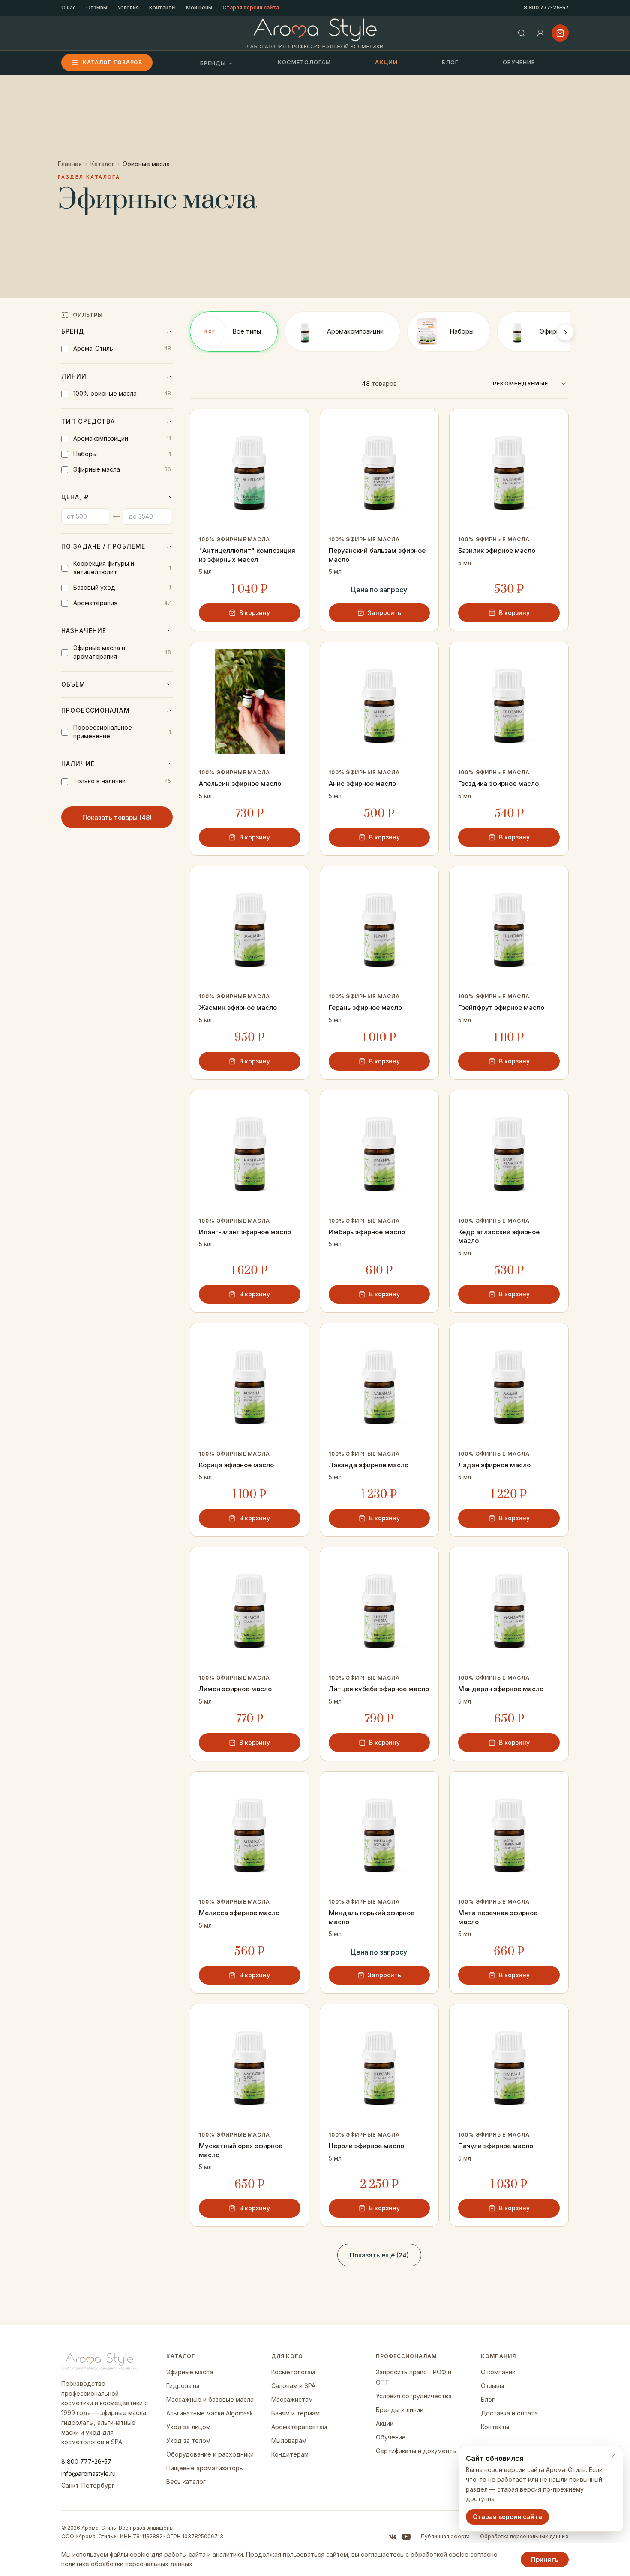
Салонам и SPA (293, 2386)
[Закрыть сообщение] (613, 2456)
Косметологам (304, 62)
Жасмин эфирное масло (238, 1007)
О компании (498, 2372)
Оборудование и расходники (210, 2454)
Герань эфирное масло (365, 1007)
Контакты (162, 7)
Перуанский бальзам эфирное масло (377, 555)
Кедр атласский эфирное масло (499, 1236)
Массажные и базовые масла (210, 2399)
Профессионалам (96, 710)
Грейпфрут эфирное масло (501, 1007)
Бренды (213, 63)
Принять (545, 2560)
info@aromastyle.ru (88, 2473)
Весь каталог (186, 2482)
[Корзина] (560, 33)
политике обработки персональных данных (127, 2564)
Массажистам (292, 2399)
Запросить (384, 613)
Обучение (519, 62)
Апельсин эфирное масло (240, 784)
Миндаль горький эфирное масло (372, 1917)
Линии (74, 376)
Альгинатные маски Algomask (210, 2413)
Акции (386, 62)
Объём (73, 684)
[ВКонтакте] (393, 2537)
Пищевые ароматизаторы (205, 2468)
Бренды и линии (400, 2410)
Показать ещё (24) (379, 2255)
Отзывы (97, 7)
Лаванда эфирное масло (369, 1465)
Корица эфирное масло (236, 1465)
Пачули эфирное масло (496, 2146)
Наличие (78, 764)
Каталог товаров (112, 62)
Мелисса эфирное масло (239, 1913)
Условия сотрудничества (414, 2396)
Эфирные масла (190, 2372)
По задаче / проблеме (103, 546)
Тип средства (88, 421)
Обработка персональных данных (524, 2536)
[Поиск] (522, 33)
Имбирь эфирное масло (367, 1232)
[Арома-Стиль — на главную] (315, 33)
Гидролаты (183, 2386)
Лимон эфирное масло (235, 1689)
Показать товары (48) (117, 817)
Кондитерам (290, 2454)
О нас (69, 7)
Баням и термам (295, 2413)
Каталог (102, 164)
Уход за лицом (188, 2427)
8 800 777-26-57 (546, 7)
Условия (128, 7)
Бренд (73, 331)
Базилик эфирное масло (497, 551)
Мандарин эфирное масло (501, 1689)
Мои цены (199, 7)
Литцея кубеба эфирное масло (379, 1689)
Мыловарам (289, 2440)
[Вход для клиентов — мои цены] (540, 33)
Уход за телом (188, 2440)
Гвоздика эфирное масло (498, 784)
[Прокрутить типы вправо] (565, 332)
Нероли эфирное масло (366, 2146)
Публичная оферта (445, 2536)
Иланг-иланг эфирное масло (245, 1232)
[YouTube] (406, 2537)
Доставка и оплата (509, 2413)
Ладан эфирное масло (494, 1465)
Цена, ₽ (75, 497)
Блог (450, 62)
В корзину (255, 613)
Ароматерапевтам (299, 2427)
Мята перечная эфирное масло (498, 1917)
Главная (70, 164)
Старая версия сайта (251, 7)
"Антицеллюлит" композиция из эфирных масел (247, 555)
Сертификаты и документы (416, 2451)
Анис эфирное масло (362, 784)
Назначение (84, 631)
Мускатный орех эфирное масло (241, 2150)
